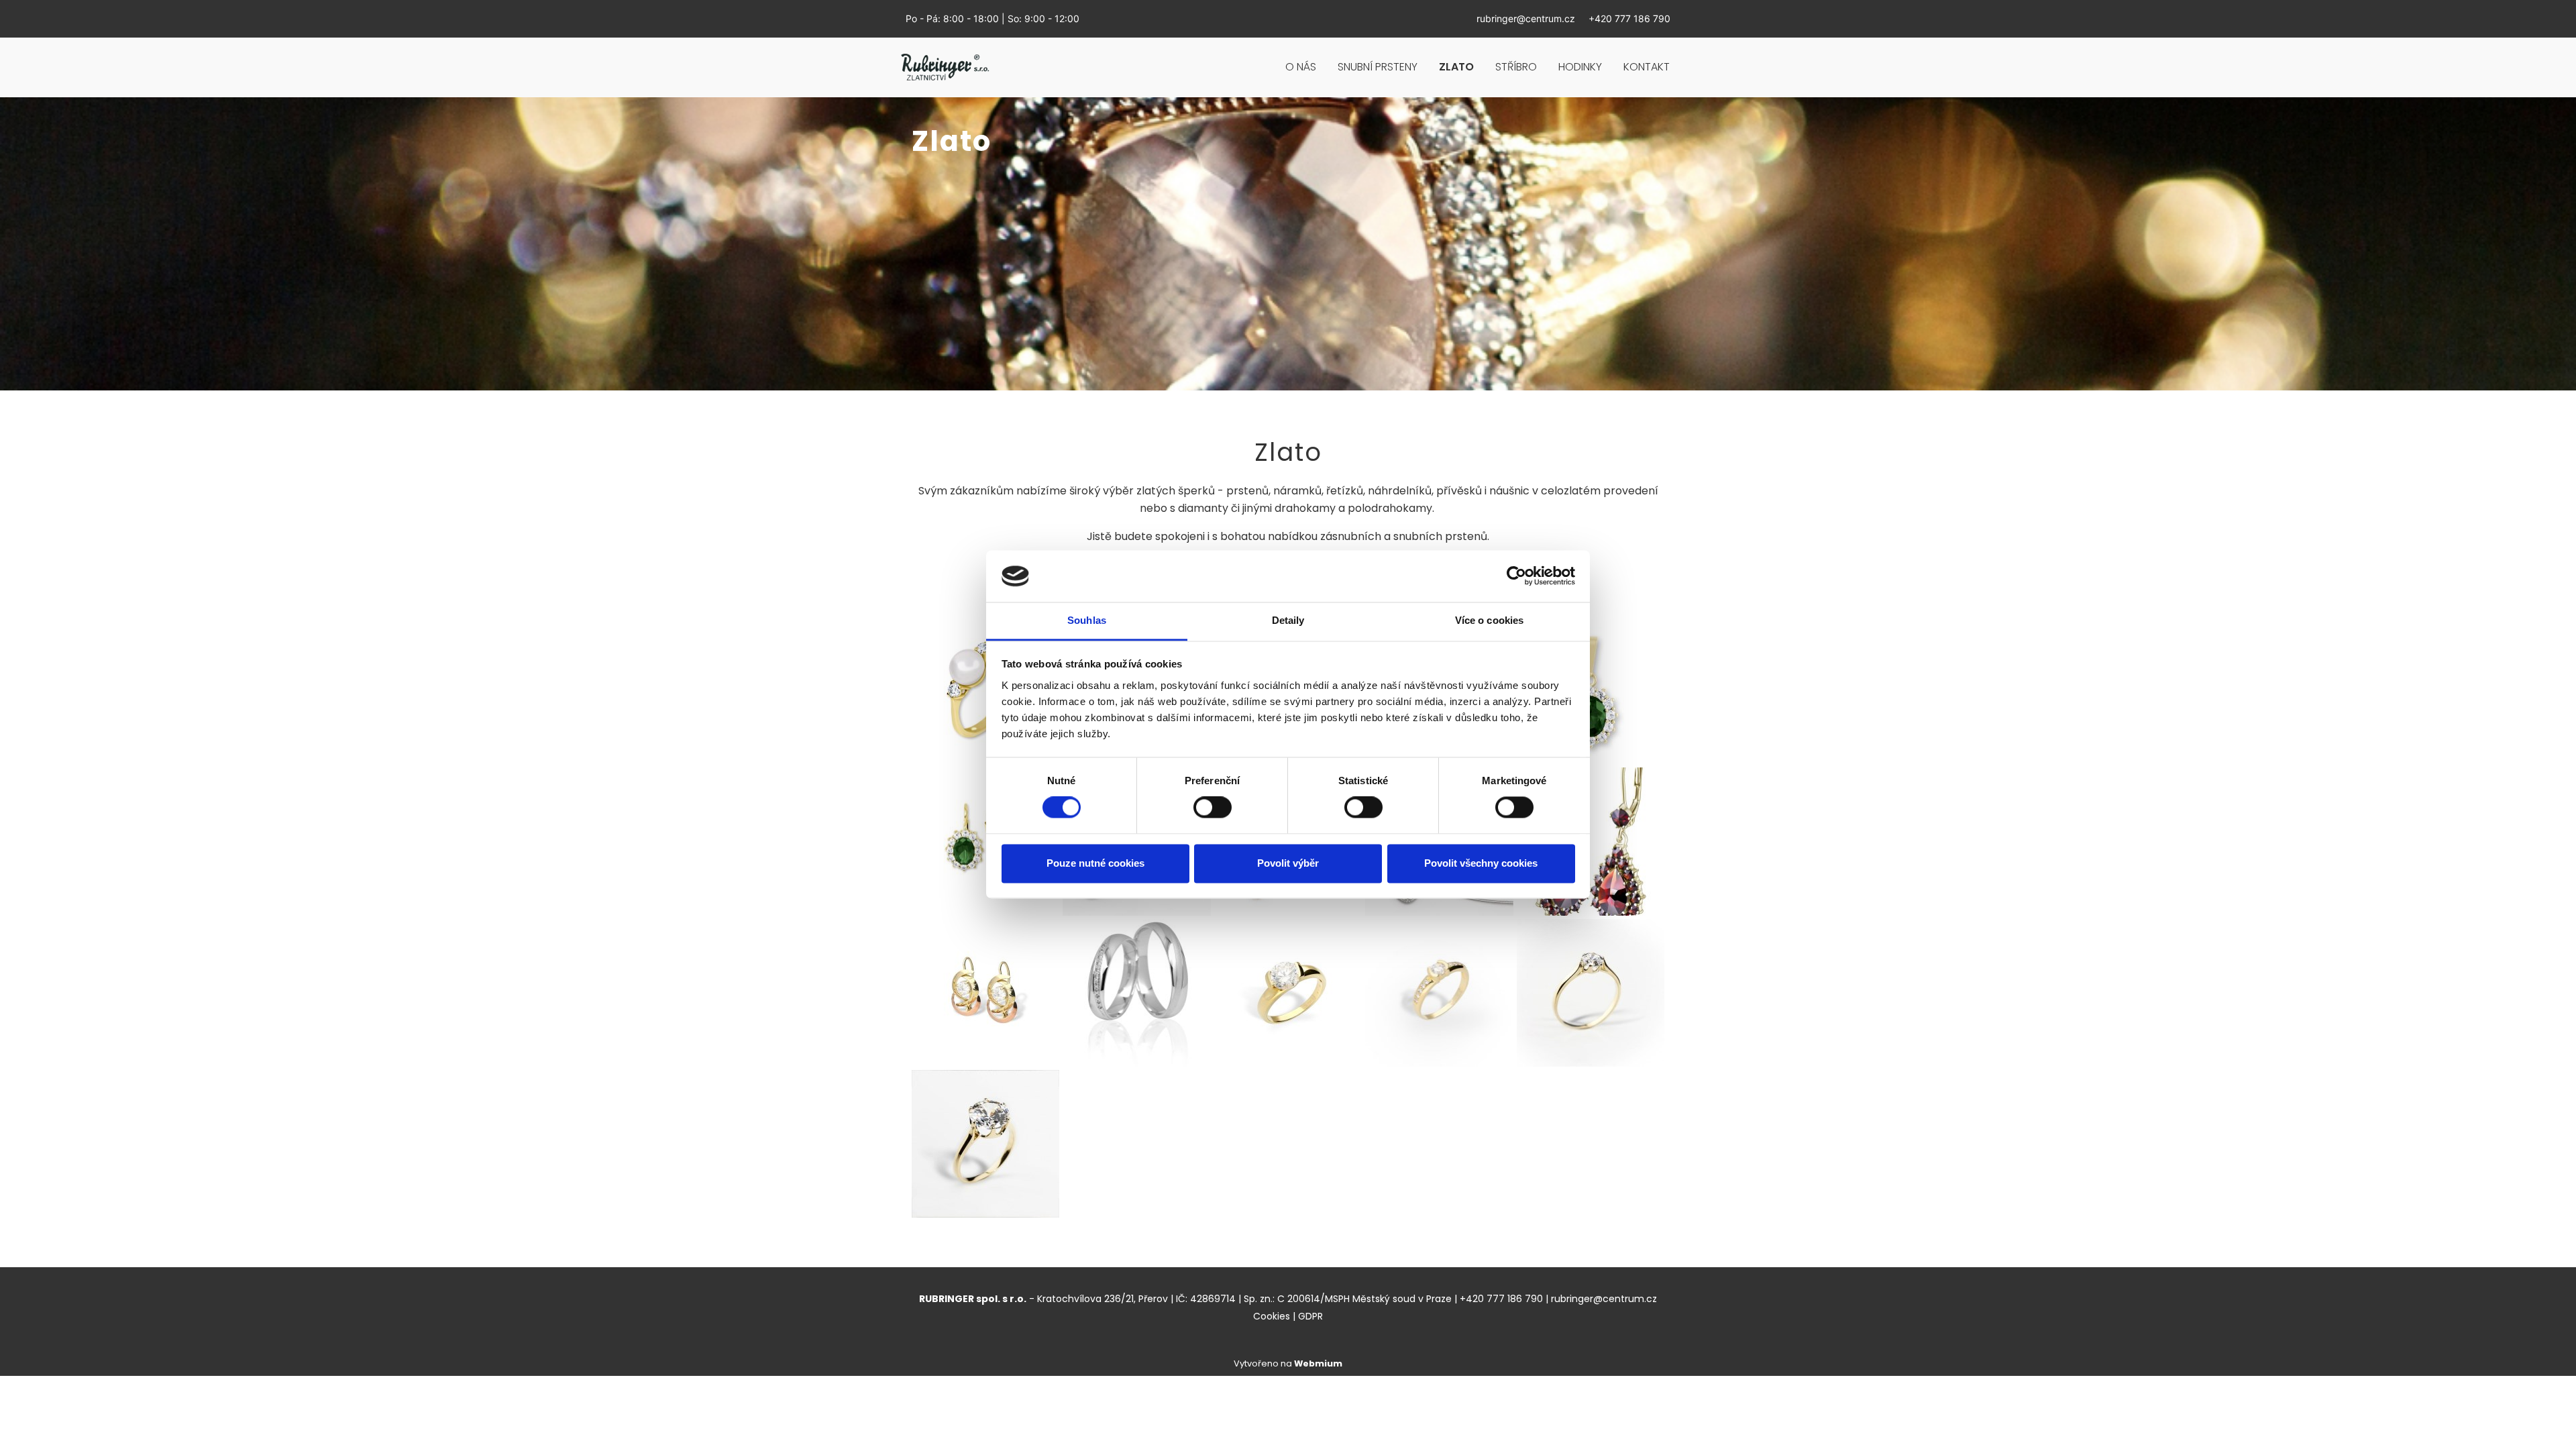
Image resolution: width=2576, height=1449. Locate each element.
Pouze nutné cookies (1095, 863)
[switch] (1213, 808)
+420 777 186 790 (1629, 18)
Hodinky (1580, 67)
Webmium (1318, 1363)
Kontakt (1647, 67)
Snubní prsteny (1378, 67)
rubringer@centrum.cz (1526, 18)
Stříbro (1516, 67)
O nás (1301, 67)
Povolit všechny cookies (1481, 863)
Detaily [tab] (1288, 620)
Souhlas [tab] (1087, 620)
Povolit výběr (1288, 863)
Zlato (1456, 67)
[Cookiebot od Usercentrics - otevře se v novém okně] (1516, 576)
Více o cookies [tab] (1489, 620)
